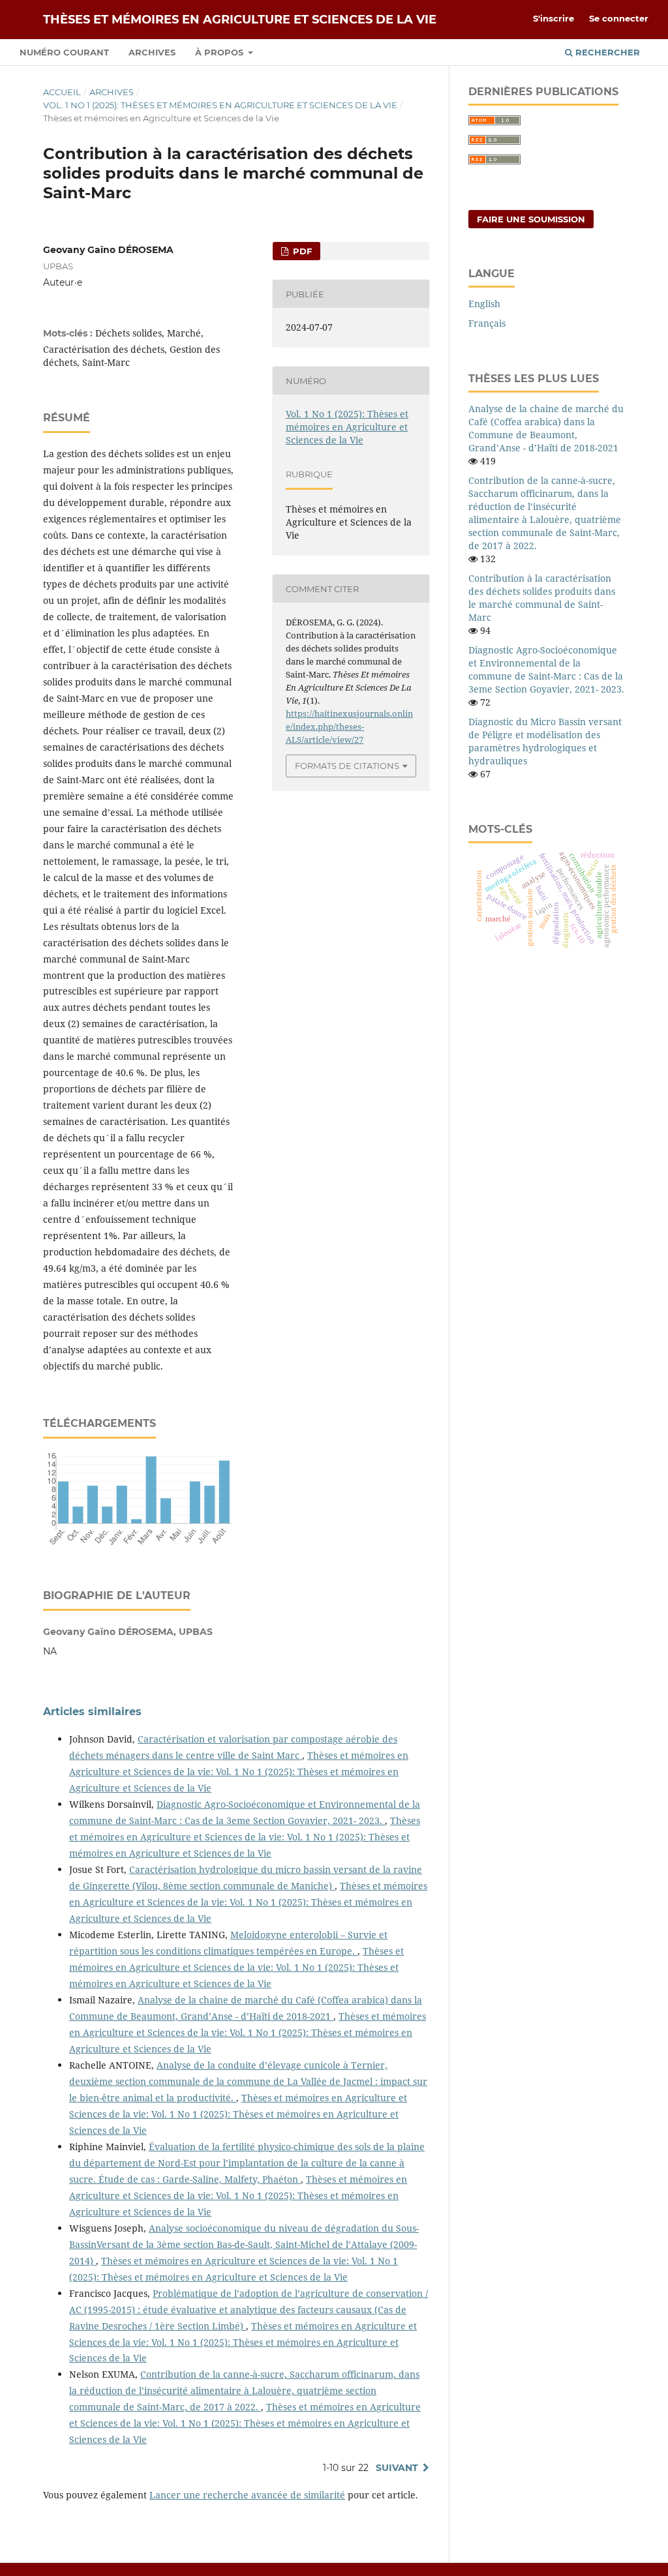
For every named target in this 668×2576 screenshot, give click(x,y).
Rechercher (606, 52)
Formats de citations (347, 766)
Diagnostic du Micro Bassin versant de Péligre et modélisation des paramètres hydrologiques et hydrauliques (545, 741)
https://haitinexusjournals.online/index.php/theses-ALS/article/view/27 (349, 726)
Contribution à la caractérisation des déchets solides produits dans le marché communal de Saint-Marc (542, 598)
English (484, 304)
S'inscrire (554, 18)
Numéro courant (64, 52)
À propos (220, 52)
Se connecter (619, 18)
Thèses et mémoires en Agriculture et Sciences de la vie (240, 20)
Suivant (397, 2468)
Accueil (62, 92)
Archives (152, 52)
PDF (301, 251)
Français (487, 323)
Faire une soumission (531, 219)
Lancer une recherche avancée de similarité (247, 2495)
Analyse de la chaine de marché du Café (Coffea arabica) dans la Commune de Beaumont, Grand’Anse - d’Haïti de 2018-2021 (546, 428)
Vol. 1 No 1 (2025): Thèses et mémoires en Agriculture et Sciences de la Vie (220, 105)
